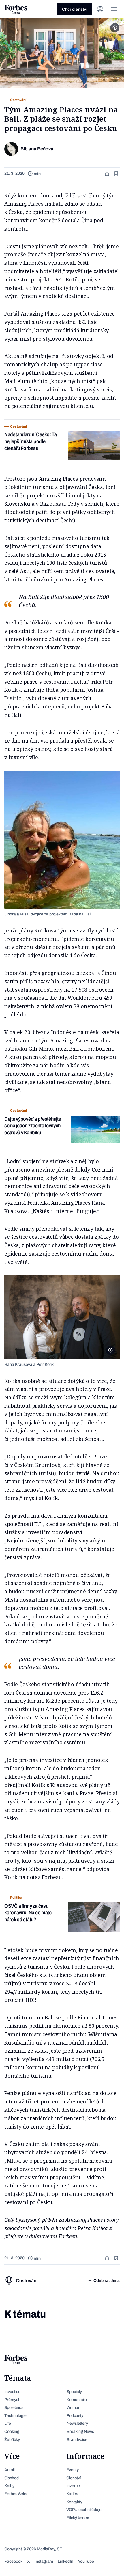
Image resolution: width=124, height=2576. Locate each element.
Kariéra (73, 2494)
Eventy (73, 2470)
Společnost (14, 2408)
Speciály (74, 2392)
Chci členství (75, 9)
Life (8, 2423)
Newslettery (77, 2423)
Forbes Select (17, 2494)
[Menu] (114, 9)
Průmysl (12, 2400)
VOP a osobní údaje (84, 2510)
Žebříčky (12, 2440)
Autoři (10, 2470)
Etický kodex (78, 2518)
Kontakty (74, 2502)
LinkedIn (65, 2561)
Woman (74, 2408)
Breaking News (80, 2432)
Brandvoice (77, 2440)
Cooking (12, 2432)
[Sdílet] (108, 174)
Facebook (13, 2561)
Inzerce (73, 2486)
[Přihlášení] (100, 9)
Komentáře (77, 2400)
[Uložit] (117, 174)
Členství (74, 2478)
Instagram (44, 2561)
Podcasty (75, 2416)
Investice (12, 2392)
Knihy (9, 2486)
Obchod (12, 2478)
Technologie (15, 2416)
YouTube (86, 2561)
